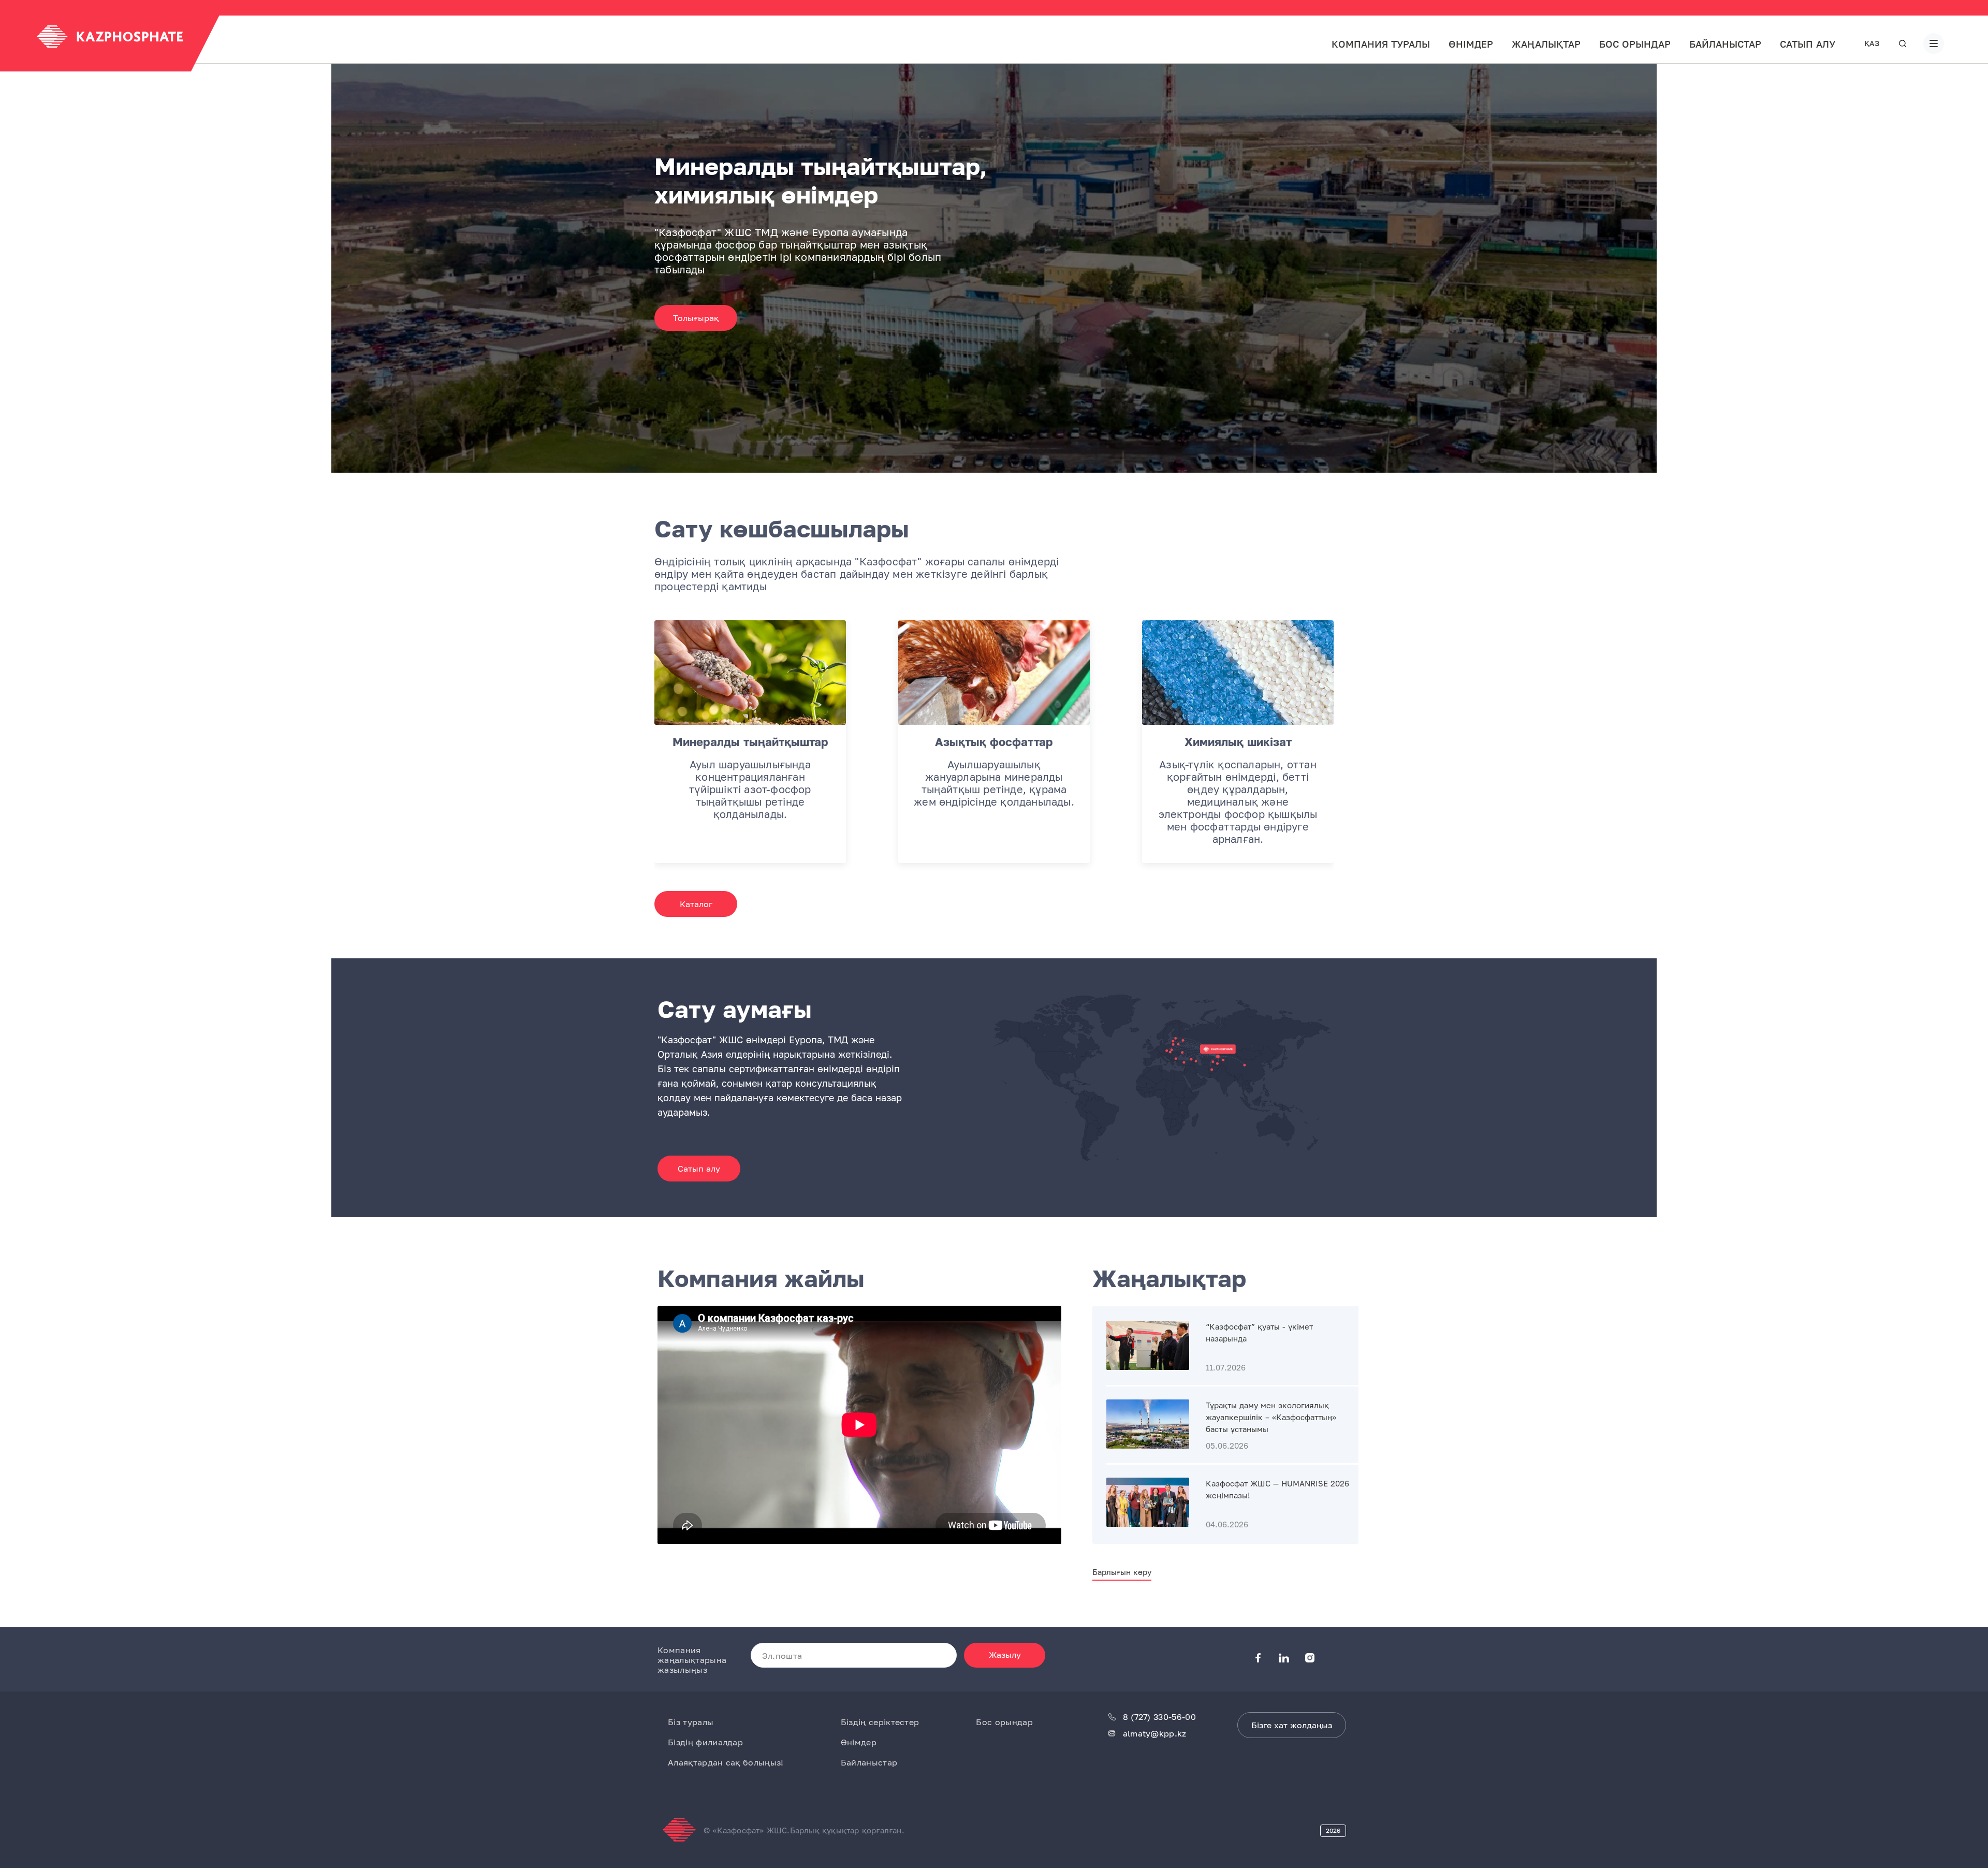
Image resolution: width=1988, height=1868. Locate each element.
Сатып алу (1808, 44)
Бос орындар (1635, 44)
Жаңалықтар (1546, 44)
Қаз (1872, 43)
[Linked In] (1292, 1659)
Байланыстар (1725, 44)
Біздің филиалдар (705, 1742)
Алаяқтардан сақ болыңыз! (726, 1762)
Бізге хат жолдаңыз (1292, 1725)
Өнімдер (1471, 44)
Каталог (696, 904)
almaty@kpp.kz (1155, 1734)
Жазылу (1005, 1655)
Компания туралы (1381, 44)
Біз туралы (691, 1722)
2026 (1333, 1830)
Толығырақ (696, 318)
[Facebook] (1266, 1659)
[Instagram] (1318, 1659)
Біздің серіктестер (880, 1722)
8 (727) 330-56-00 (1159, 1717)
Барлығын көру (1122, 1572)
